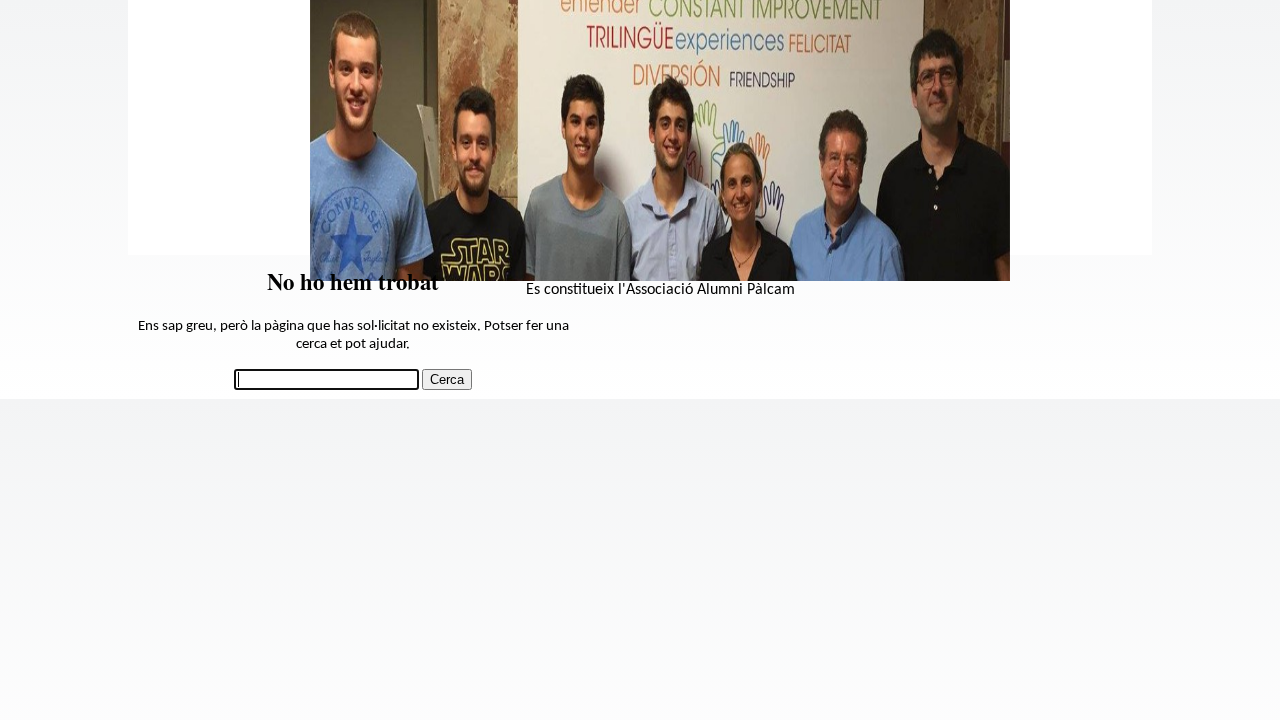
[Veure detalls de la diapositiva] (660, 277)
